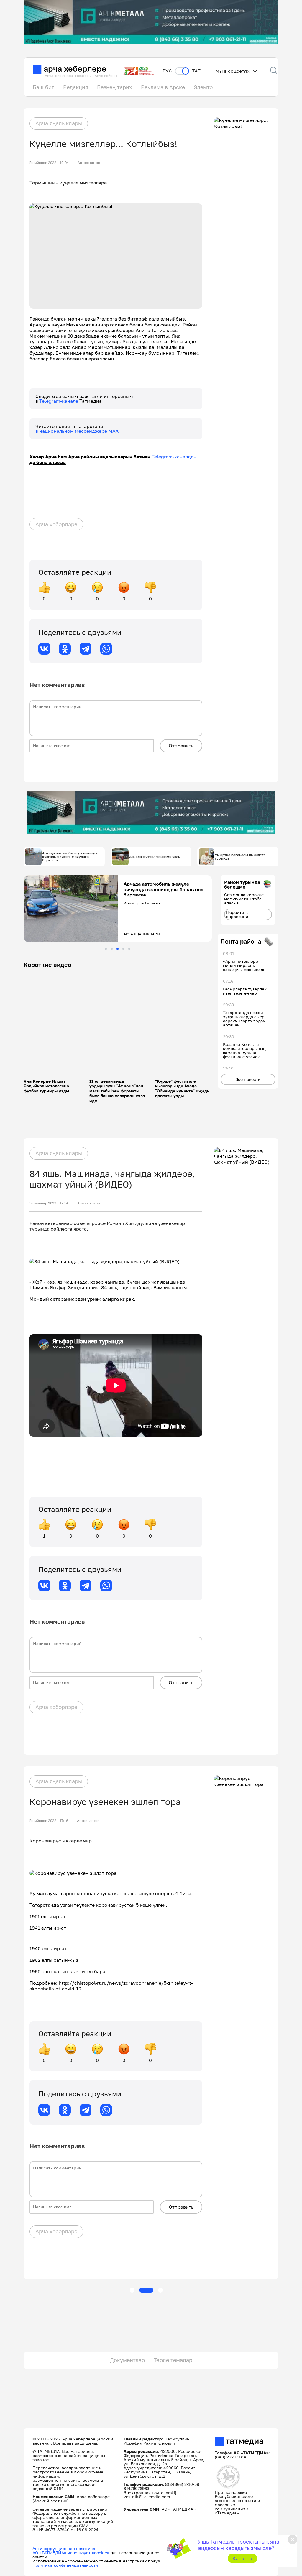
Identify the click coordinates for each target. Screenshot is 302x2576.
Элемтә (203, 87)
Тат (196, 71)
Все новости (248, 1079)
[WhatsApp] (106, 649)
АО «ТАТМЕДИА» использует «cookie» (71, 2553)
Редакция (76, 87)
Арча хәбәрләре (56, 524)
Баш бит (44, 87)
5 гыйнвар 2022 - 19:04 (49, 163)
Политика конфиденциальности (65, 2565)
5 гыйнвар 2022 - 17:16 (49, 1821)
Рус (167, 71)
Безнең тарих (115, 87)
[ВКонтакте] (44, 649)
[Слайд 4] (123, 949)
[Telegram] (86, 649)
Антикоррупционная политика (64, 2548)
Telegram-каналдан (174, 457)
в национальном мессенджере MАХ (77, 431)
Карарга (242, 2558)
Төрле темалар (173, 2360)
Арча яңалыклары (59, 123)
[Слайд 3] (118, 949)
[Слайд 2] (112, 949)
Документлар (127, 2360)
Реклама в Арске (163, 87)
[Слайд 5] (129, 949)
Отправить (181, 746)
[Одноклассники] (65, 649)
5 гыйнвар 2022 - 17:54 (49, 1203)
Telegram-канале (59, 401)
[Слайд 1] (106, 949)
